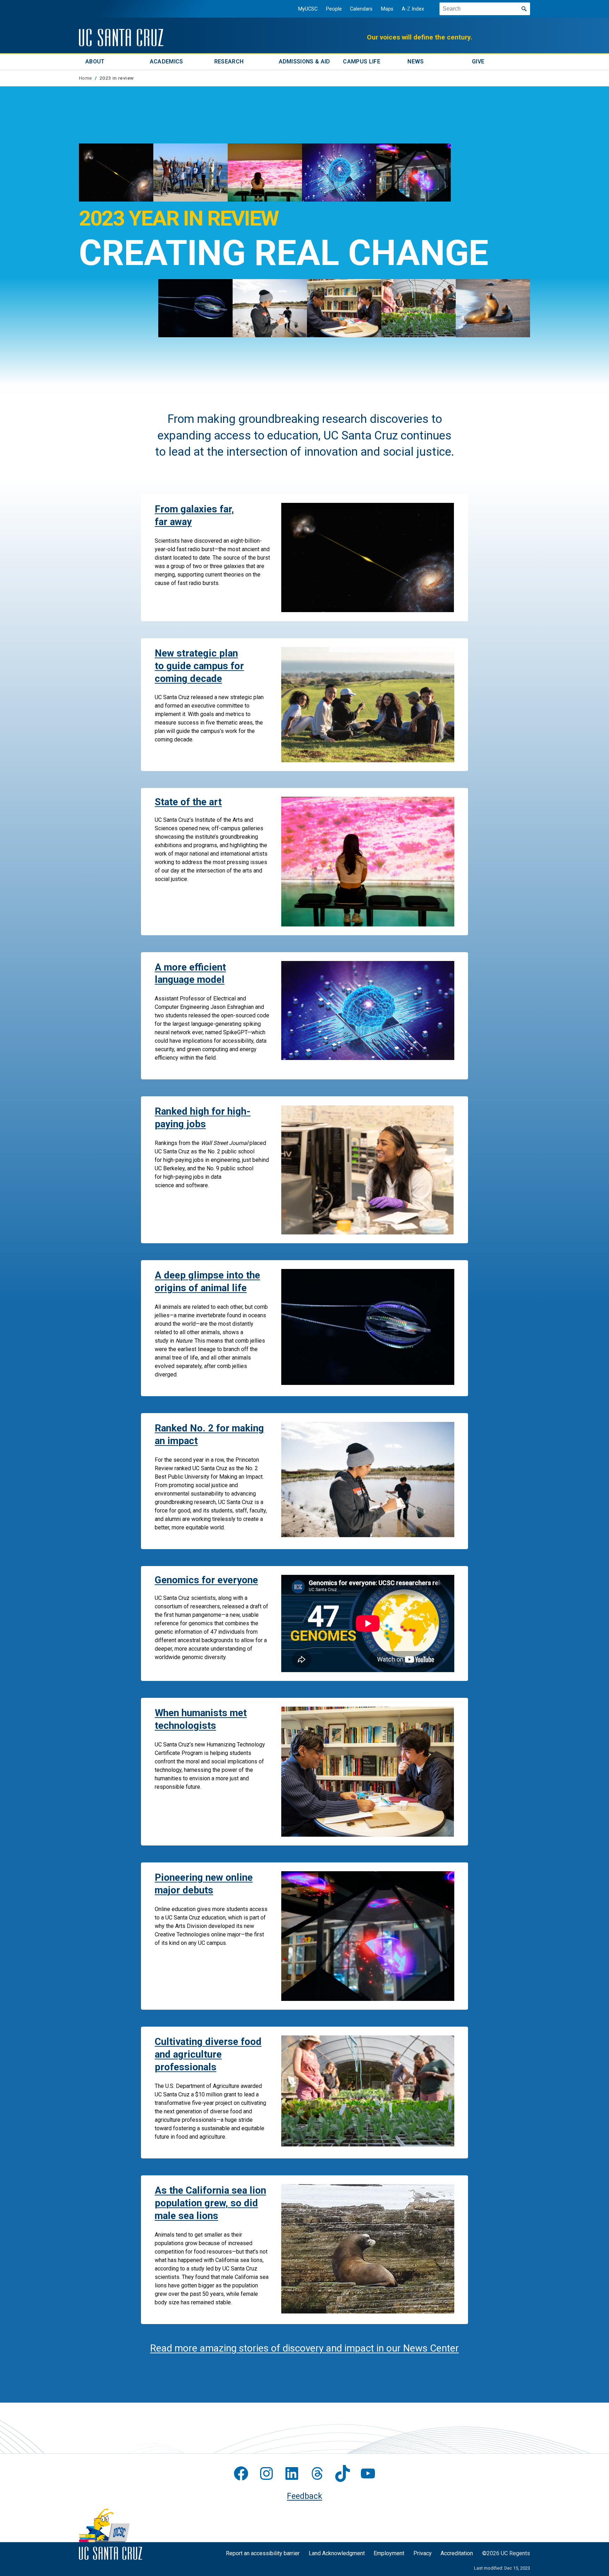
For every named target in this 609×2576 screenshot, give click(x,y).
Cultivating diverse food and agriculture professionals (208, 2054)
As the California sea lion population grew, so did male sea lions (210, 2203)
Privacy (423, 2553)
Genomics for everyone (206, 1580)
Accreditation (457, 2553)
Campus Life (362, 62)
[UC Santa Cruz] (121, 38)
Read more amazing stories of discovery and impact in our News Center (304, 2348)
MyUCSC (308, 9)
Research (229, 62)
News (416, 62)
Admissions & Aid (304, 62)
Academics (167, 62)
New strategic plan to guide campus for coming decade (199, 666)
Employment (389, 2553)
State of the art (188, 802)
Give (478, 62)
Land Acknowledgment (337, 2553)
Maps (387, 9)
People (334, 9)
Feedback (304, 2496)
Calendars (361, 9)
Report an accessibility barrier (263, 2553)
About (95, 62)
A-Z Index (413, 9)
